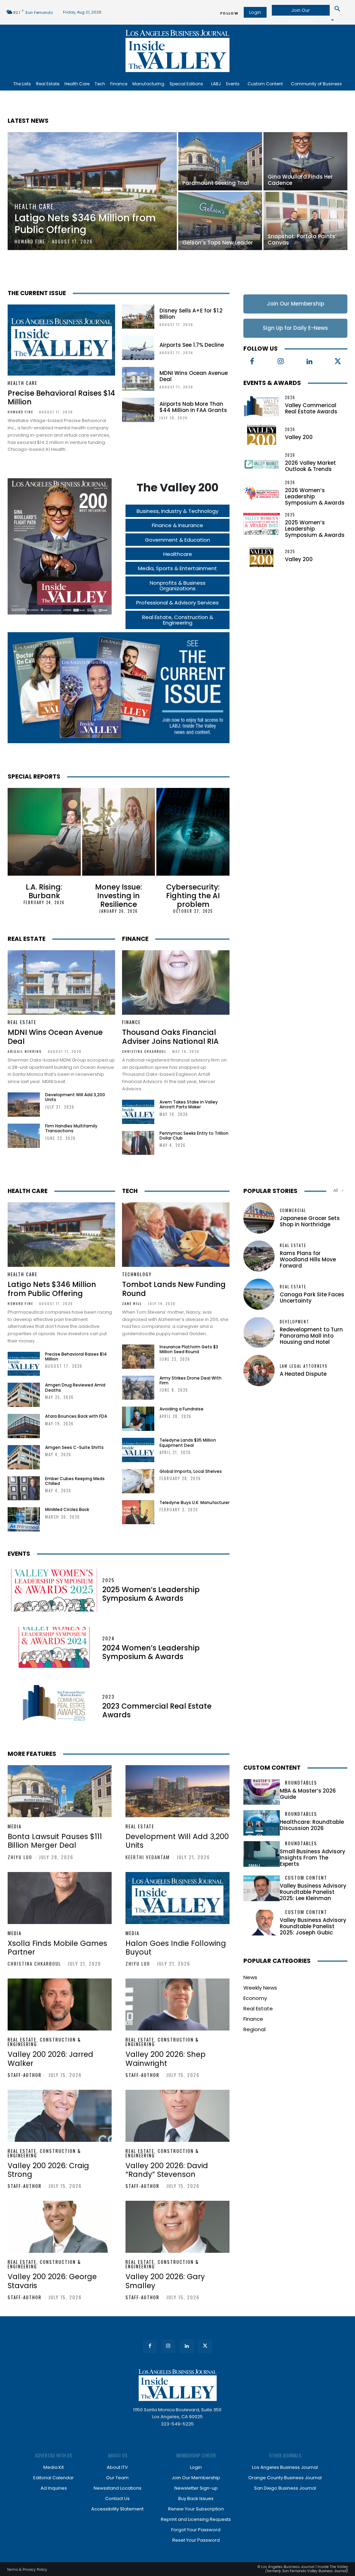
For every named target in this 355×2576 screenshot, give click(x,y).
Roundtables (301, 1783)
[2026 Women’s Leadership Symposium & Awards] (262, 492)
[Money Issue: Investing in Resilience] (119, 832)
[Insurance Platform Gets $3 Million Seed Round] (138, 1357)
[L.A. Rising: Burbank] (44, 832)
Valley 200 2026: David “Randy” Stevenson (167, 2170)
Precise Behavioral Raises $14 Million (61, 397)
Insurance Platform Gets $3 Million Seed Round (189, 1349)
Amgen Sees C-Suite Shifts (74, 1447)
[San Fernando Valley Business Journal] (177, 51)
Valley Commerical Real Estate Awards (311, 408)
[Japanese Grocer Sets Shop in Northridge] (259, 1218)
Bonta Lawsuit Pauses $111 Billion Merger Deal (55, 1841)
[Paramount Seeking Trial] (220, 161)
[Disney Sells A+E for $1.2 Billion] (138, 317)
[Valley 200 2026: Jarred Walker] (60, 2004)
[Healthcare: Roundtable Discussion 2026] (262, 1823)
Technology (137, 1274)
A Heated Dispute (303, 1374)
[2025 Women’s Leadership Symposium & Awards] (262, 524)
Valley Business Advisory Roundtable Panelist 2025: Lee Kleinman (313, 1892)
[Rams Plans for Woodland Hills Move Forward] (259, 1256)
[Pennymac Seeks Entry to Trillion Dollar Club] (138, 1143)
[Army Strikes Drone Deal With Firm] (138, 1388)
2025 (290, 515)
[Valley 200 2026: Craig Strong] (60, 2116)
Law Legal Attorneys (304, 1366)
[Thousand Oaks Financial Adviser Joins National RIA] (176, 982)
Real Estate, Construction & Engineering (44, 2042)
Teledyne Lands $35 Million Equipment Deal (188, 1442)
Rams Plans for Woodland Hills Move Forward (308, 1259)
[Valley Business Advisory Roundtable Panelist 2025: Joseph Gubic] (262, 1923)
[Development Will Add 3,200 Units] (24, 1105)
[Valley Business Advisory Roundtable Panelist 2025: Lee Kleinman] (262, 1888)
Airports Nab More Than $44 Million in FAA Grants (193, 407)
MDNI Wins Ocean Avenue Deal (194, 376)
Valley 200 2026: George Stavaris (52, 2281)
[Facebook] (252, 362)
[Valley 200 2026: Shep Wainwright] (177, 2004)
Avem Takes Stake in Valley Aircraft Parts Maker (189, 1104)
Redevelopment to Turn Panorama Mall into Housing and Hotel (311, 1336)
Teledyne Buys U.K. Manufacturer (194, 1502)
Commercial (293, 1210)
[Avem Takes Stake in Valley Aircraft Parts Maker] (138, 1112)
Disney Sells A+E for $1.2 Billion (191, 314)
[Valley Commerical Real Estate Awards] (262, 405)
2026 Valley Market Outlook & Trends (310, 466)
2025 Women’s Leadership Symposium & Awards (151, 1594)
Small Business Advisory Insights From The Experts (313, 1858)
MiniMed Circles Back (67, 1509)
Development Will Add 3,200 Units (75, 1097)
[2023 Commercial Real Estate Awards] (54, 1707)
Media (15, 1826)
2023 (109, 1697)
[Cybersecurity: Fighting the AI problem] (193, 832)
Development (295, 1322)
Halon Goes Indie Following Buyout (176, 1948)
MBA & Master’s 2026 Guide (308, 1794)
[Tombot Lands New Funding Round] (176, 1235)
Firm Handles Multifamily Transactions (71, 1128)
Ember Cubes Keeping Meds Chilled (75, 1481)
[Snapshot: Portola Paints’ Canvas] (305, 221)
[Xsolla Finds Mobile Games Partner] (60, 1898)
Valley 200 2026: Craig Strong (48, 2170)
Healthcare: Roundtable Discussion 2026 (312, 1825)
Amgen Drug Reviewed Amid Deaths (75, 1387)
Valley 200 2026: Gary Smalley (165, 2281)
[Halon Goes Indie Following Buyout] (177, 1898)
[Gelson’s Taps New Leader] (220, 221)
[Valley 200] (262, 434)
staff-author (25, 2075)
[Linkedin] (309, 362)
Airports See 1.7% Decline (192, 345)
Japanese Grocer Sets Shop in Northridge (310, 1221)
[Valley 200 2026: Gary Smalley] (177, 2227)
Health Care (34, 207)
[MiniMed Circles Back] (24, 1519)
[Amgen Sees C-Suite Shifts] (24, 1457)
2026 (290, 398)
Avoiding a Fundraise (181, 1409)
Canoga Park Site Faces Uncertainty (312, 1298)
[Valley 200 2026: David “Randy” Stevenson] (177, 2116)
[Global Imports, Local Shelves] (138, 1481)
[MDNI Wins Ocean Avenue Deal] (138, 379)
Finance (135, 939)
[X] (338, 362)
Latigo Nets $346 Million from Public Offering (52, 1289)
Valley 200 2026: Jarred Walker (50, 2059)
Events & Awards (272, 383)
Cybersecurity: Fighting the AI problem (193, 896)
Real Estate (27, 939)
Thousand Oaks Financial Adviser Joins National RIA (170, 1037)
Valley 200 (299, 437)
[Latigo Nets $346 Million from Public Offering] (92, 191)
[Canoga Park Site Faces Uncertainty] (259, 1294)
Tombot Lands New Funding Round (174, 1289)
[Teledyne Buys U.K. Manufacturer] (138, 1512)
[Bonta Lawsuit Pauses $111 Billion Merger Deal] (60, 1791)
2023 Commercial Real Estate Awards (157, 1710)
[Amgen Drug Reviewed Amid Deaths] (24, 1395)
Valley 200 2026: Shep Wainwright (166, 2059)
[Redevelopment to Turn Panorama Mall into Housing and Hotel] (259, 1332)
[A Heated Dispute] (259, 1371)
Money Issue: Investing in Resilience (119, 896)
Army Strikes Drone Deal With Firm (191, 1380)
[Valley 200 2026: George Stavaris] (60, 2227)
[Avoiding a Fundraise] (138, 1419)
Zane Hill (132, 1303)
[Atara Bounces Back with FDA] (24, 1426)
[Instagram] (281, 362)
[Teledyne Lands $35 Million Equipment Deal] (138, 1450)
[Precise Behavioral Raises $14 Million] (61, 340)
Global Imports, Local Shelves (191, 1471)
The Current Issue (37, 293)
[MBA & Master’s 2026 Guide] (262, 1792)
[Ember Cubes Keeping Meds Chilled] (24, 1488)
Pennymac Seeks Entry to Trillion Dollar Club (194, 1136)
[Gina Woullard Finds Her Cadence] (305, 161)
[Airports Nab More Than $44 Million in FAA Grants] (138, 410)
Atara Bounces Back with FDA (76, 1416)
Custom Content (272, 1768)
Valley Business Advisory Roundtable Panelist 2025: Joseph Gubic (313, 1926)
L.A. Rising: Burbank (44, 891)
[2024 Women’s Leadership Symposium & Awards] (54, 1648)
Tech (130, 1191)
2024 (109, 1638)
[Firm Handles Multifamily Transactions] (24, 1136)
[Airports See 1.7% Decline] (138, 348)
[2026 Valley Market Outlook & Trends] (262, 463)
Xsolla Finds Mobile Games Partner (57, 1948)
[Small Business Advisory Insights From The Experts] (262, 1854)
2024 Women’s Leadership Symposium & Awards (151, 1652)
